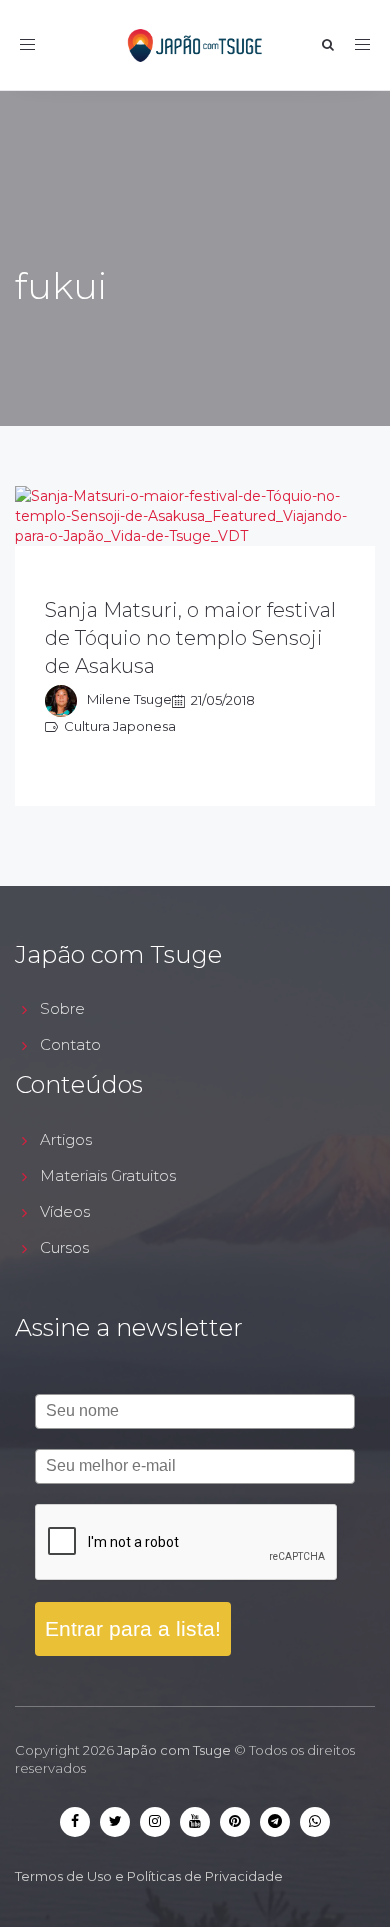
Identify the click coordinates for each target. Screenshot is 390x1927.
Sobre (62, 1008)
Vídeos (65, 1211)
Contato (70, 1044)
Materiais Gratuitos (108, 1175)
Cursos (64, 1247)
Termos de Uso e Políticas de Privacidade (149, 1876)
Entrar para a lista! (133, 1628)
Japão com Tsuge (174, 1750)
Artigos (66, 1139)
